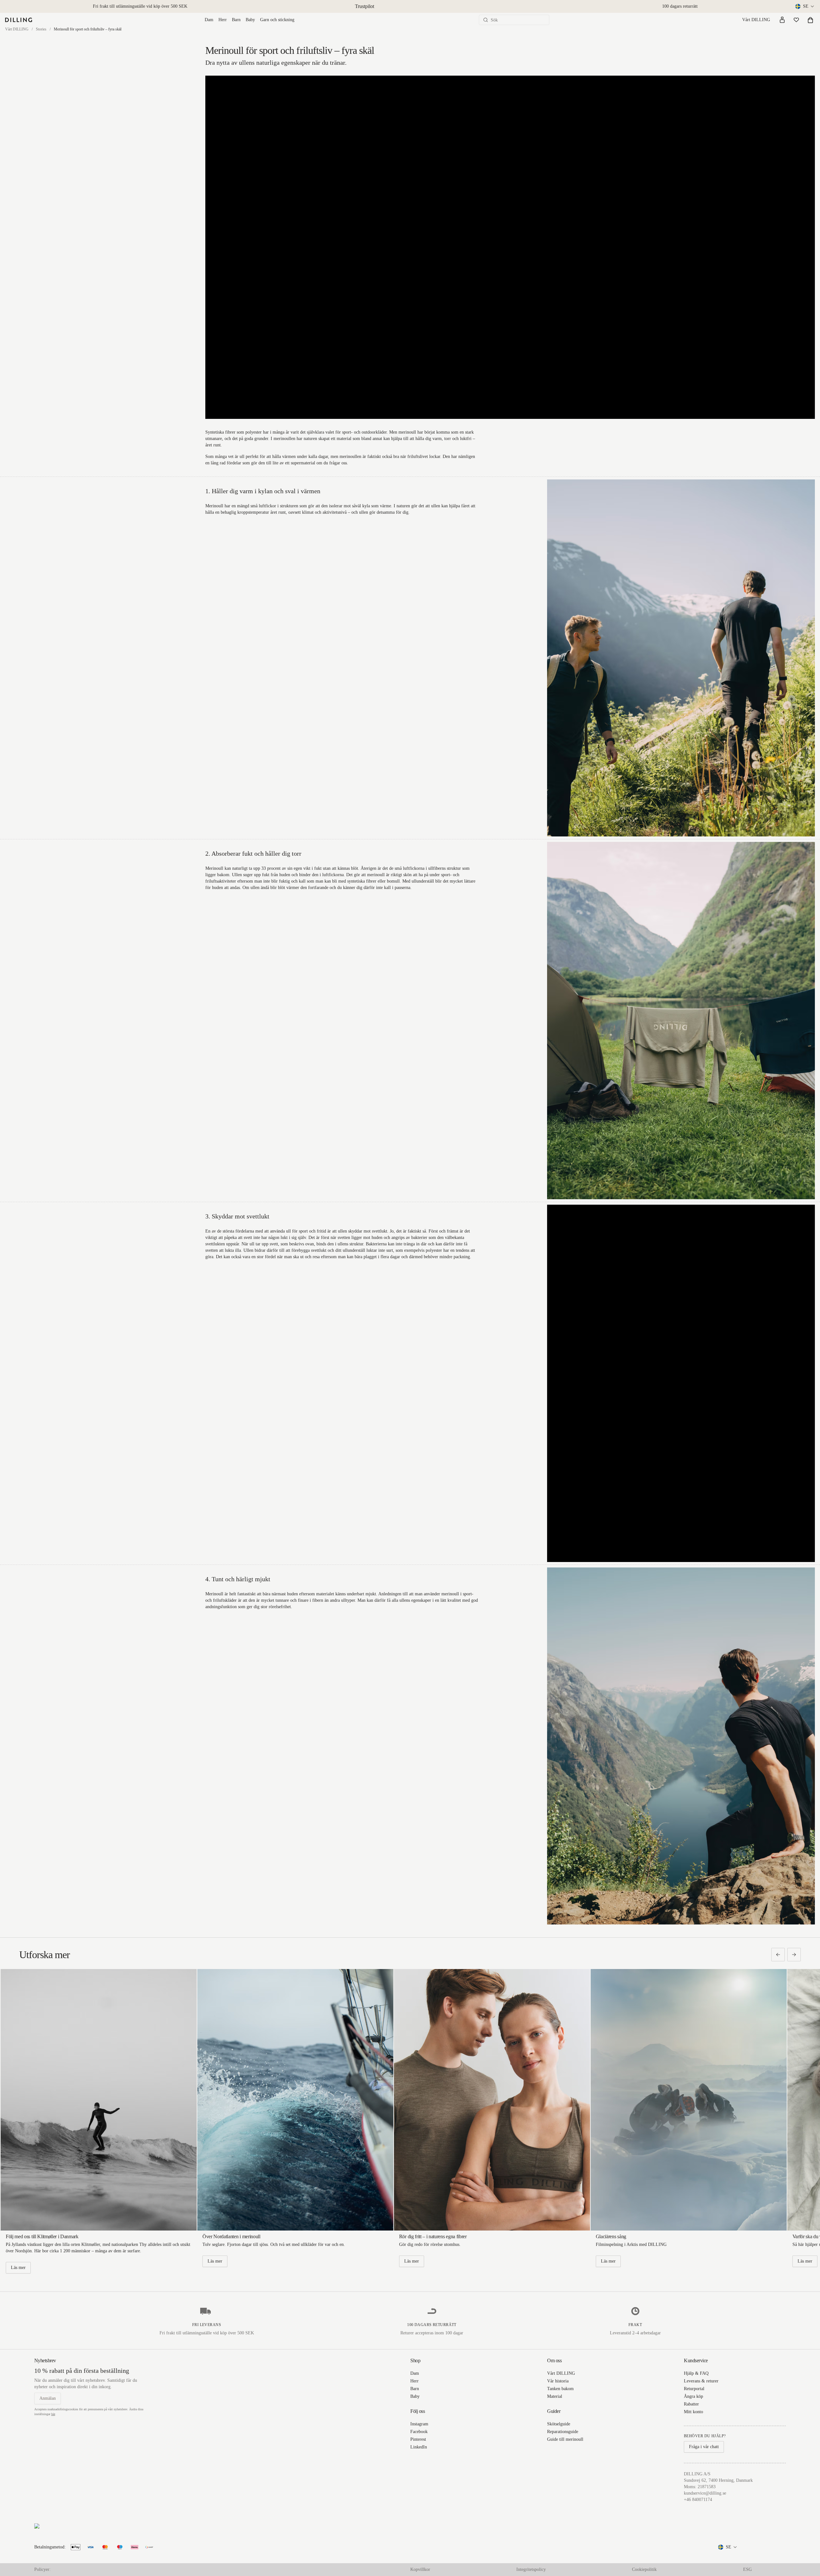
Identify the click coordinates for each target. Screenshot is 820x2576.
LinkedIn (419, 2447)
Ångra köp (693, 2396)
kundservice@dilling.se (705, 2493)
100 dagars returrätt (680, 6)
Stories (41, 29)
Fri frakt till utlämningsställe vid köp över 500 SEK (140, 6)
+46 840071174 (698, 2500)
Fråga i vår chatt (704, 2447)
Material (555, 2396)
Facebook (419, 2432)
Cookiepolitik (644, 2569)
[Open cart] (810, 20)
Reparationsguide (563, 2432)
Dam (209, 20)
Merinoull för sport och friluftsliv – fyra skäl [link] (88, 29)
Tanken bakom (560, 2389)
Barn (236, 20)
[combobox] (805, 6)
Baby (250, 20)
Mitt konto (693, 2412)
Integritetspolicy (531, 2569)
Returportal (694, 2389)
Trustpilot (365, 6)
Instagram (419, 2424)
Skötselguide (559, 2424)
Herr (223, 20)
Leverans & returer (701, 2381)
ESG (747, 2569)
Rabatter (691, 2404)
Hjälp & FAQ (696, 2373)
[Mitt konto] (782, 20)
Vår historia (558, 2381)
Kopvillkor (420, 2569)
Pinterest (418, 2439)
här (53, 2414)
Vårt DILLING (756, 20)
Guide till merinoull (565, 2439)
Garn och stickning (277, 20)
